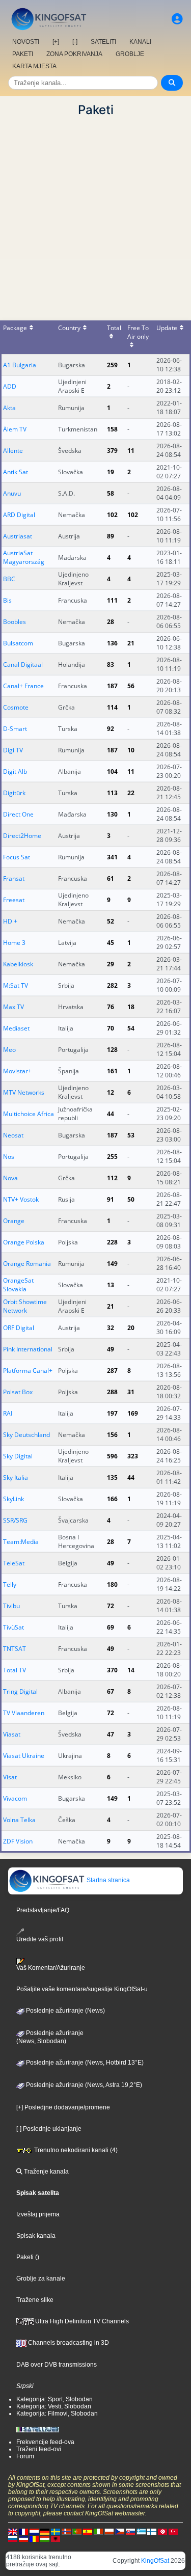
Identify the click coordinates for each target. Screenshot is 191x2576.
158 (112, 429)
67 (111, 1691)
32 (111, 1328)
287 (112, 1371)
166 (112, 1499)
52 (111, 921)
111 (112, 600)
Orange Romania (27, 1264)
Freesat (14, 900)
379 (112, 451)
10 (131, 750)
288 (112, 1392)
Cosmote (16, 707)
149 (112, 1264)
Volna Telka (19, 1820)
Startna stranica (107, 1880)
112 (112, 1178)
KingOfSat (155, 2561)
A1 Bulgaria (20, 365)
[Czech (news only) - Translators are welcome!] (120, 2531)
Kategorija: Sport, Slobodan (54, 2399)
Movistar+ (17, 1071)
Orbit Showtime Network (25, 1306)
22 (131, 793)
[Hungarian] (45, 2538)
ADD (10, 386)
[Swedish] (56, 2531)
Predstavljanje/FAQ (43, 1910)
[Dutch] (34, 2531)
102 (112, 515)
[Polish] (109, 2531)
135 (112, 1477)
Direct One (18, 814)
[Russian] (13, 2538)
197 (112, 1413)
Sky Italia (16, 1477)
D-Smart (15, 729)
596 (112, 1456)
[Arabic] (162, 2531)
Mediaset (16, 1028)
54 (131, 1028)
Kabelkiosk (18, 964)
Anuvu (12, 493)
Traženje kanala (46, 2172)
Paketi (25, 2257)
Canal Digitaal (23, 665)
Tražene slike (35, 2300)
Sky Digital (18, 1456)
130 (112, 814)
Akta (9, 408)
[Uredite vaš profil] (177, 19)
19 (111, 472)
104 (112, 771)
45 (111, 943)
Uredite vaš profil (40, 1939)
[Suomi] (152, 2531)
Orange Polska (24, 1242)
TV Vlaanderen (24, 1713)
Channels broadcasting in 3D (68, 2343)
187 (112, 686)
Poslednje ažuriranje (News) (65, 2011)
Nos (9, 1157)
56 (131, 686)
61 (111, 878)
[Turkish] (173, 2531)
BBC (9, 579)
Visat (10, 1777)
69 (111, 1627)
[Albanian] (56, 2538)
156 (112, 1435)
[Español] (88, 2531)
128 (112, 1050)
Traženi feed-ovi (39, 2449)
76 (111, 1007)
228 (112, 1242)
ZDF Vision (18, 1841)
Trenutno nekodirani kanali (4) (75, 2150)
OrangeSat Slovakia (18, 1285)
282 (112, 985)
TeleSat (14, 1563)
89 (111, 536)
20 (131, 1328)
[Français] (23, 2531)
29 (111, 964)
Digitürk (14, 793)
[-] (75, 42)
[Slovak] (130, 2531)
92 (111, 729)
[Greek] (141, 2531)
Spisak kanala (36, 2236)
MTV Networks (24, 1092)
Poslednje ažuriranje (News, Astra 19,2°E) (83, 2085)
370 (112, 1670)
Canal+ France (23, 686)
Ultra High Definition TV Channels (81, 2321)
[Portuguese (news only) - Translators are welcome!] (77, 2531)
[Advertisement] (95, 219)
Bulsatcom (18, 643)
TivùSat (13, 1627)
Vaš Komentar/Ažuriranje (51, 1968)
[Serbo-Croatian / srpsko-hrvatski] (23, 2538)
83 (111, 665)
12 (111, 1092)
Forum (25, 2456)
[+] (56, 42)
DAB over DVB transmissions (57, 2365)
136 (112, 643)
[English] (13, 2531)
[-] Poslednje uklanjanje (49, 2129)
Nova (10, 1178)
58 (111, 493)
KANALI (140, 42)
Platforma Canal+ (28, 1371)
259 (112, 365)
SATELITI (103, 42)
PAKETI (23, 54)
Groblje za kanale (41, 2279)
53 (131, 1135)
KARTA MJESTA (34, 66)
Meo (9, 1050)
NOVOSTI (26, 42)
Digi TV (13, 750)
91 (111, 1199)
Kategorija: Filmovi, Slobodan (57, 2414)
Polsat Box (18, 1392)
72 (111, 1606)
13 (111, 1285)
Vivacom (15, 1798)
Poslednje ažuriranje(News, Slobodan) (50, 2037)
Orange (14, 1221)
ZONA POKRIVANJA (74, 54)
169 (133, 1413)
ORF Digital (19, 1328)
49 (111, 1349)
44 (111, 1114)
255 (112, 1157)
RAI (8, 1413)
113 (112, 793)
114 (112, 707)
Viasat (12, 1734)
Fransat (14, 878)
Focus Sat (17, 857)
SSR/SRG (15, 1520)
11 (131, 451)
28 (111, 622)
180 (112, 1584)
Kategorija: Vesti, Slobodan (54, 2406)
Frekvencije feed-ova (45, 2442)
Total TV (15, 1670)
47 (111, 1734)
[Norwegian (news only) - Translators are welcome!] (66, 2531)
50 (131, 1199)
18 (131, 1007)
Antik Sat (16, 472)
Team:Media (21, 1542)
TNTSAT (15, 1649)
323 (133, 1456)
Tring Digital (20, 1691)
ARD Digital (19, 515)
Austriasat (18, 536)
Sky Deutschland (26, 1435)
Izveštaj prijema (38, 2214)
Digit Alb (15, 771)
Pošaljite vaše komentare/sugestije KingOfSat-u (82, 1989)
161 (112, 1071)
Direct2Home (22, 836)
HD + (10, 921)
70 (111, 1028)
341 (112, 857)
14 (131, 1670)
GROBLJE (130, 54)
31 (131, 1392)
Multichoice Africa (29, 1114)
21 (131, 643)
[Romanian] (34, 2538)
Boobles (15, 622)
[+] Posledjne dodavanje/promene (63, 2107)
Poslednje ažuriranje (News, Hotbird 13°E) (84, 2063)
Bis (7, 600)
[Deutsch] (45, 2531)
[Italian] (98, 2531)
